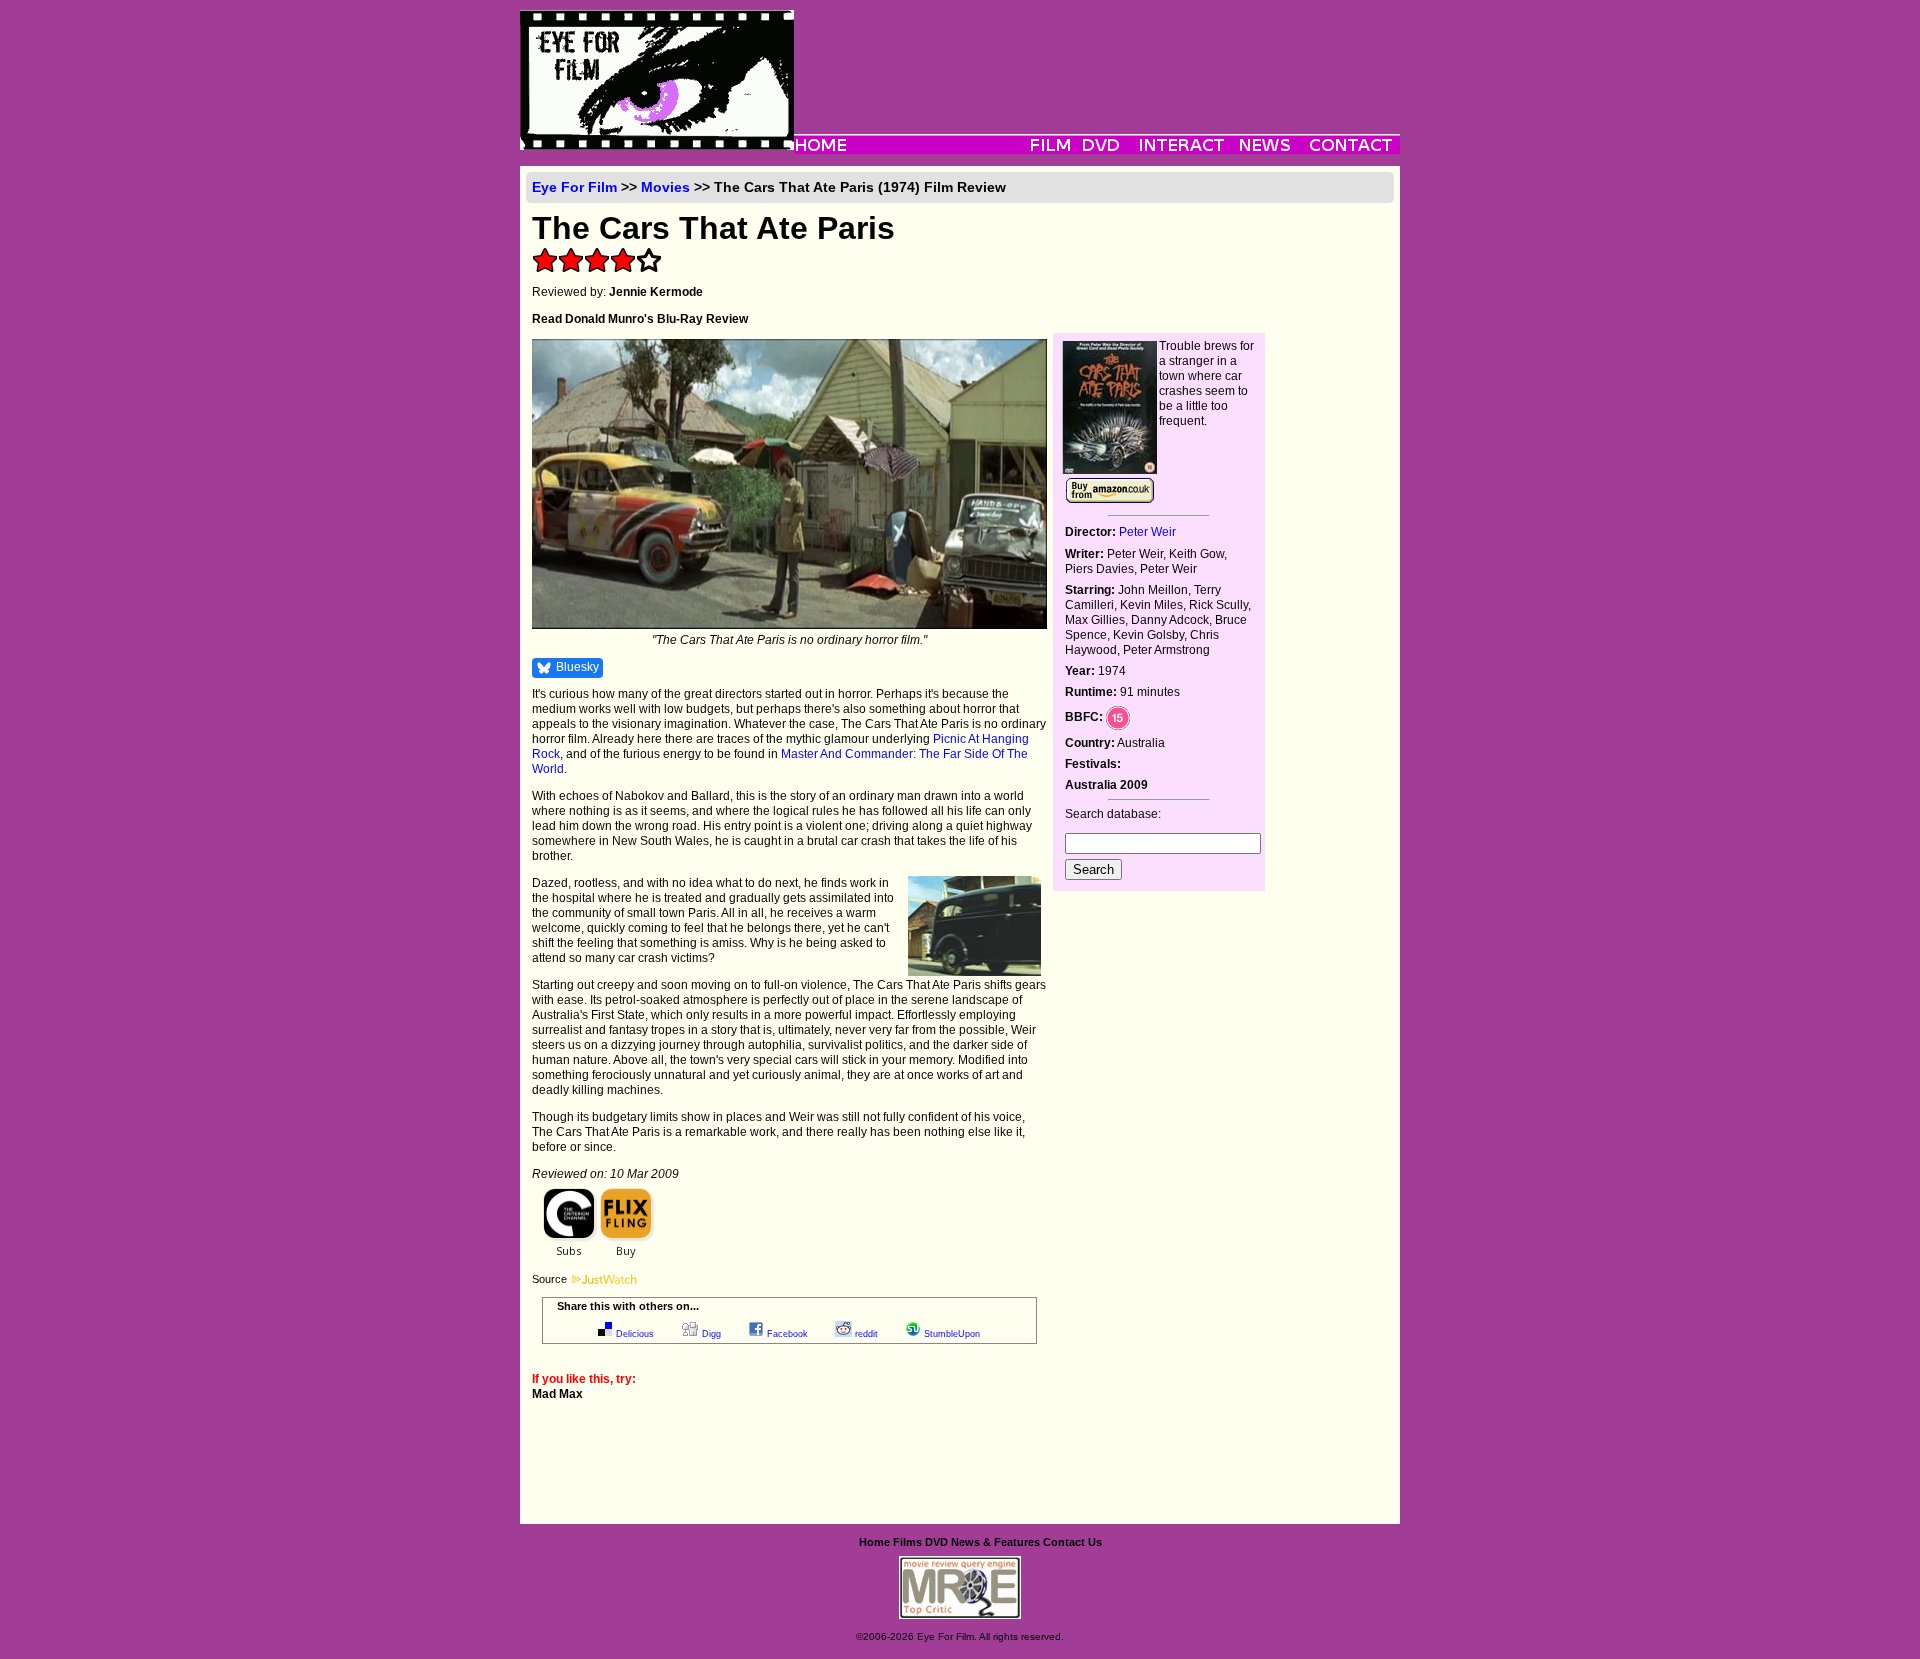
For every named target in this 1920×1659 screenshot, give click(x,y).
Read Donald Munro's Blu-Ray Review (640, 319)
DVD (936, 1542)
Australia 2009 (1106, 785)
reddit (866, 1334)
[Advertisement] (1097, 55)
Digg (711, 1334)
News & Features (995, 1542)
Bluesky (577, 667)
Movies (665, 187)
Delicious (635, 1334)
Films (907, 1542)
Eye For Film (574, 187)
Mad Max (557, 1394)
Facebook (787, 1334)
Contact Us (1072, 1542)
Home (874, 1542)
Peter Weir (1147, 532)
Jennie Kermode (656, 292)
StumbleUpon (952, 1334)
